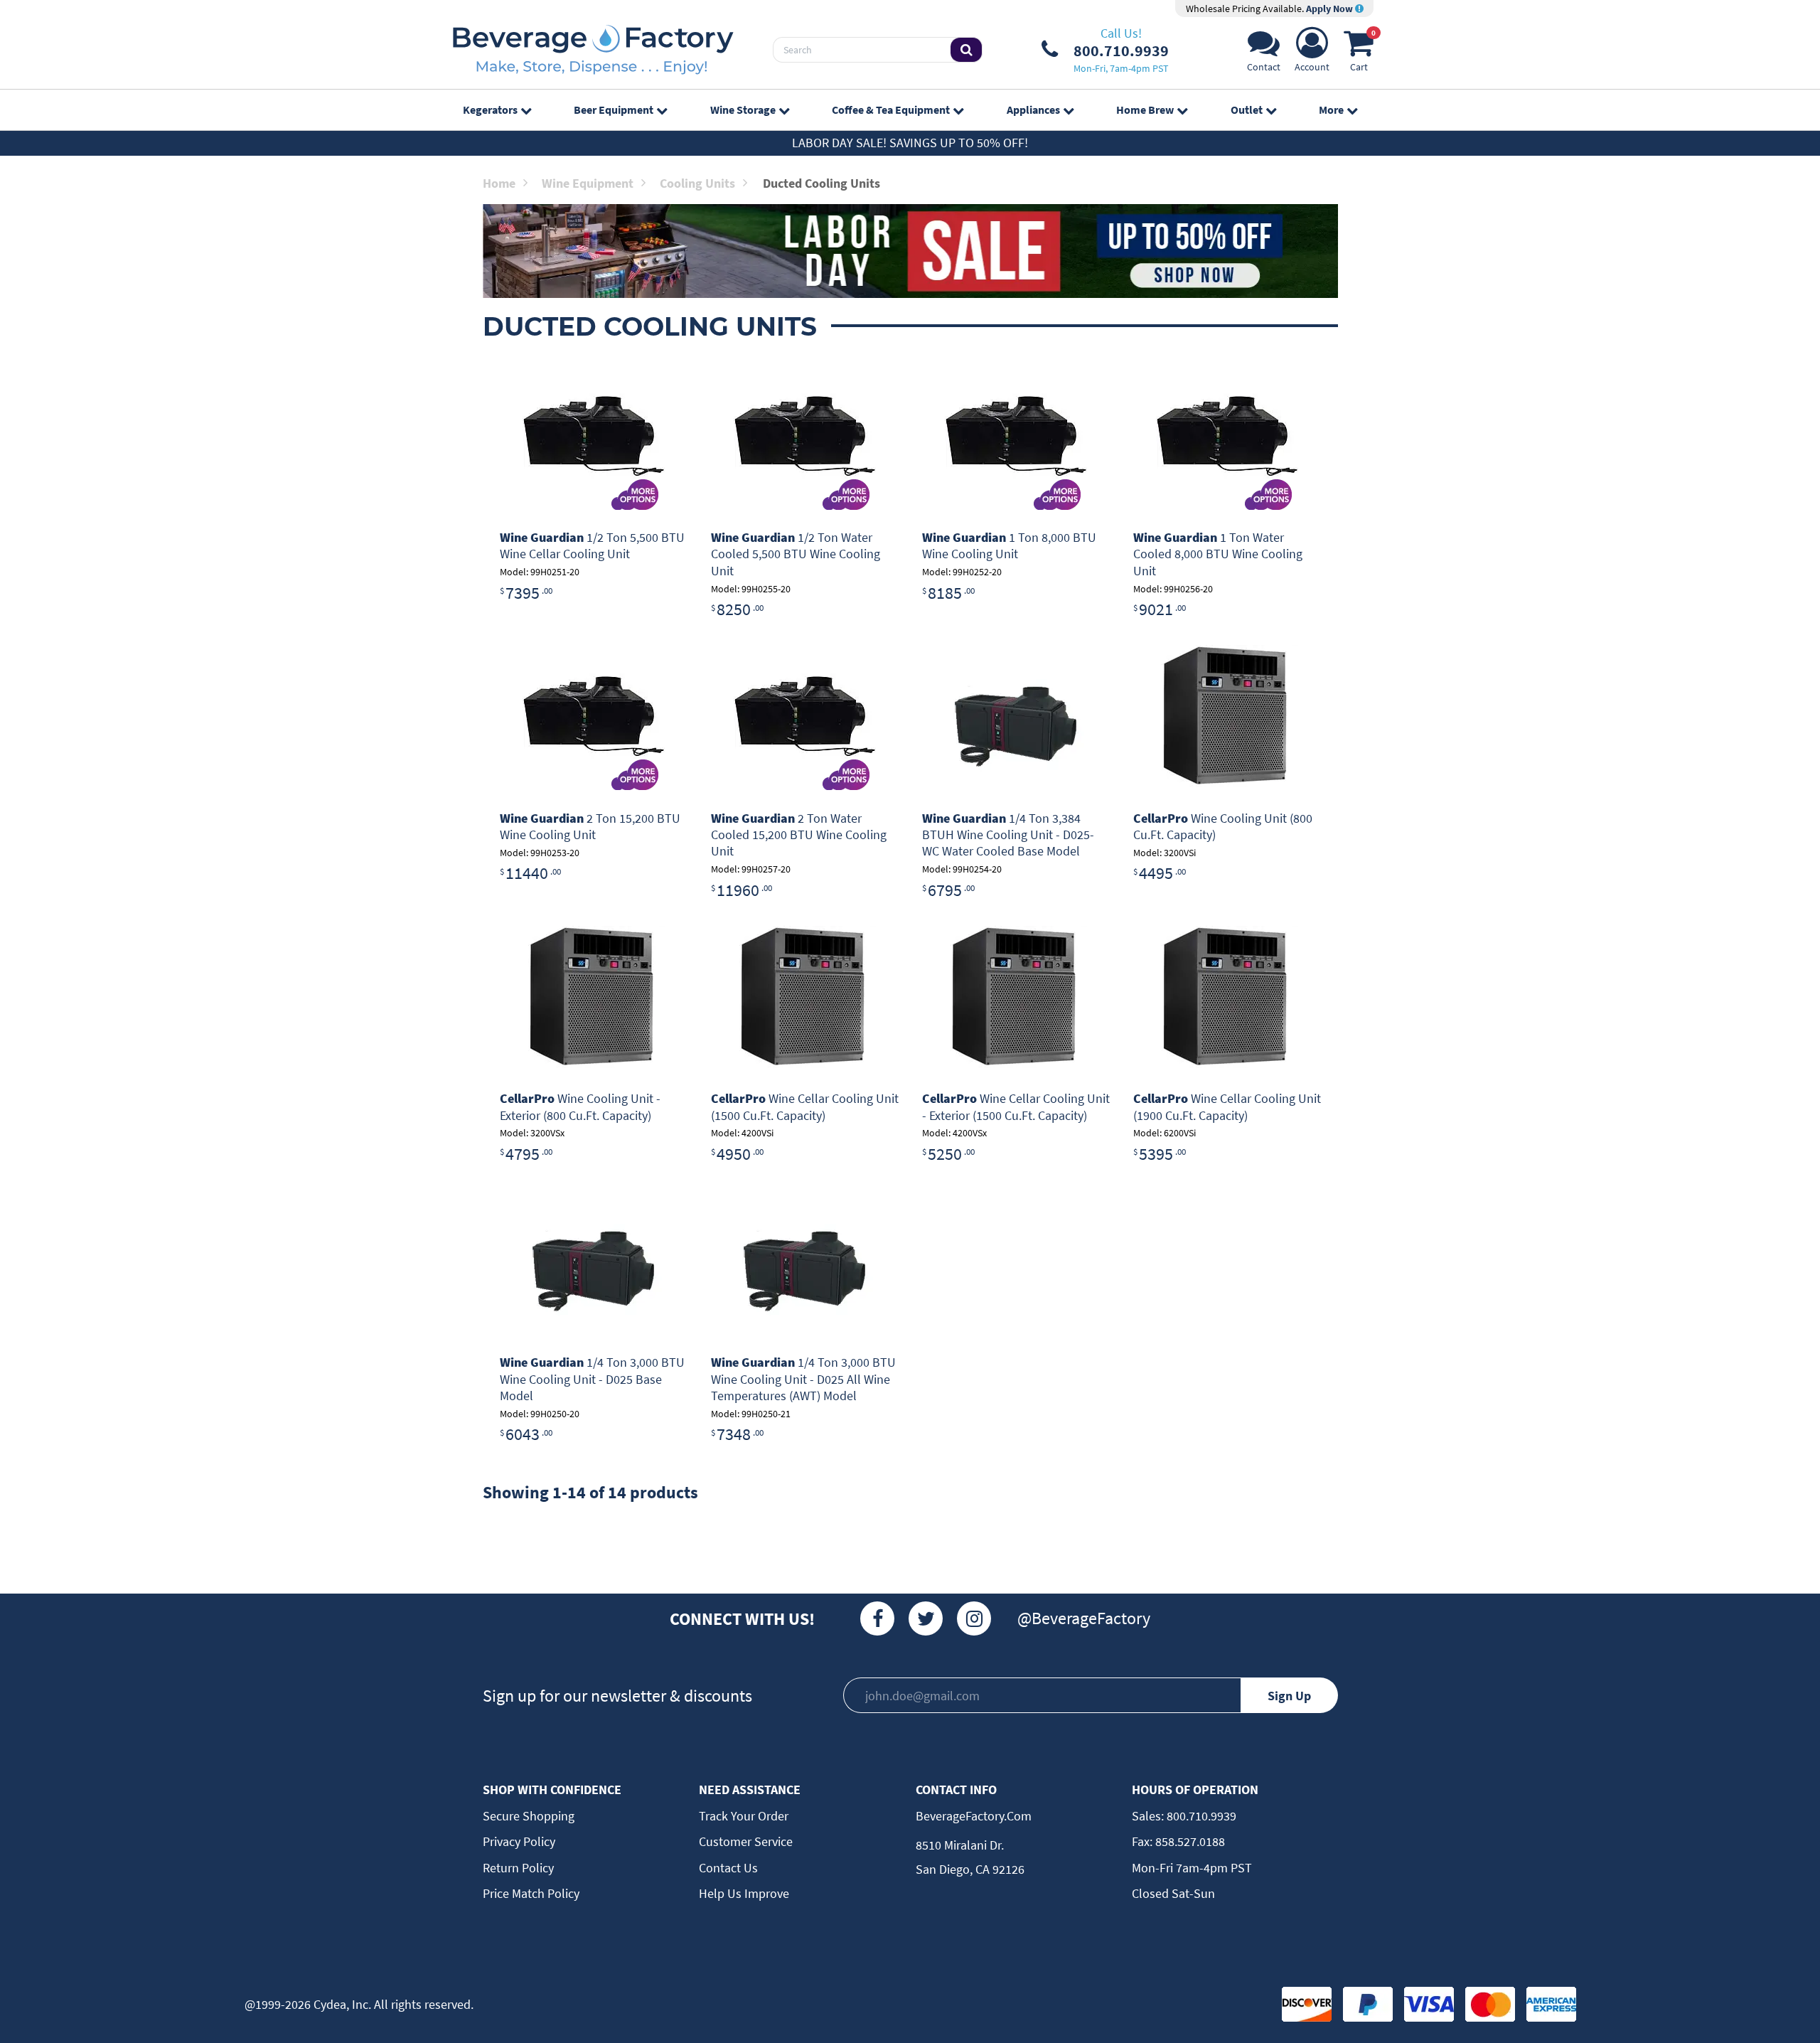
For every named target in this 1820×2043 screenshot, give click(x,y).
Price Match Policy (531, 1893)
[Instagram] (974, 1618)
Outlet (1247, 110)
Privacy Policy (519, 1841)
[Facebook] (877, 1618)
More (1331, 110)
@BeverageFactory (1084, 1618)
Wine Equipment (588, 183)
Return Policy (518, 1868)
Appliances (1033, 110)
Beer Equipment (614, 110)
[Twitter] (926, 1618)
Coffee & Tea (891, 110)
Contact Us (728, 1868)
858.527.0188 (1189, 1841)
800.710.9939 (1200, 1816)
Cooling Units (697, 183)
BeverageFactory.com (974, 1816)
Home (499, 183)
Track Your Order (744, 1816)
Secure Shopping (529, 1816)
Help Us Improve (744, 1893)
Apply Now (1331, 9)
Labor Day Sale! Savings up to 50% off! (910, 143)
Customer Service (746, 1841)
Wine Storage (743, 110)
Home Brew (1145, 110)
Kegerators (490, 110)
